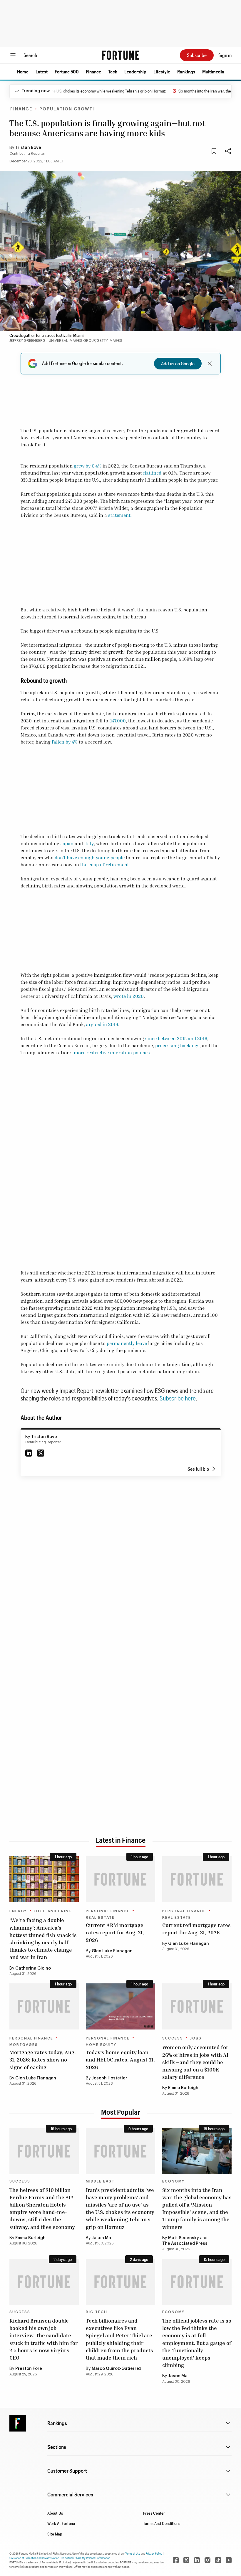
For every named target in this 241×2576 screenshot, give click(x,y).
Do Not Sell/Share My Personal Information (86, 2558)
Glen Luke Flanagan (112, 1951)
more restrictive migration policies (112, 1052)
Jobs (196, 2038)
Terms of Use (133, 2553)
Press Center (154, 2513)
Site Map (55, 2534)
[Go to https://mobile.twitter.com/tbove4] (41, 1453)
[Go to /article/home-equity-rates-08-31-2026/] (120, 2006)
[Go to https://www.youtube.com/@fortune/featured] (229, 2560)
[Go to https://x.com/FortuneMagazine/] (186, 2560)
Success (173, 2038)
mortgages (24, 2045)
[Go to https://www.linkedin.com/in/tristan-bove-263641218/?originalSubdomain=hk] (29, 1453)
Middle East (100, 2181)
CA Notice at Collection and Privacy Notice (34, 2558)
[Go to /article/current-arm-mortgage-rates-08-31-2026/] (120, 1879)
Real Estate (100, 1918)
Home (23, 72)
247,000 (118, 721)
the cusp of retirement (105, 865)
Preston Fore (29, 2369)
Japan (67, 843)
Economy (173, 2181)
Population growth (68, 109)
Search (30, 55)
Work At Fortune (61, 2523)
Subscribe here (178, 1398)
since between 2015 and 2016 (176, 1038)
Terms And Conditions (162, 2523)
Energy (18, 1911)
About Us (55, 2513)
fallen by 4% (65, 742)
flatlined (152, 473)
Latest (42, 72)
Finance (93, 72)
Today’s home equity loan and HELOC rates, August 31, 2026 (120, 2059)
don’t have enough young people (90, 857)
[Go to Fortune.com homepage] (120, 55)
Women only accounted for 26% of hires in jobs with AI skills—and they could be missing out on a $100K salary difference (195, 2062)
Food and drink (53, 1911)
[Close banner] (210, 364)
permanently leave (127, 1343)
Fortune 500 (67, 72)
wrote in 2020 (129, 996)
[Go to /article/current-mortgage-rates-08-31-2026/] (44, 2006)
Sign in (225, 55)
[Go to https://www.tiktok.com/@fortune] (218, 2560)
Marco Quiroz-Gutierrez (117, 2369)
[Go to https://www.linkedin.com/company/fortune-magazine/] (197, 2560)
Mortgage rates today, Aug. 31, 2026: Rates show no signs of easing (43, 2059)
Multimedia (213, 72)
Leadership (135, 72)
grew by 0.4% (88, 466)
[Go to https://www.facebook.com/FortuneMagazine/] (176, 2560)
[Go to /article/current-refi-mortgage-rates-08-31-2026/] (197, 1879)
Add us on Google (178, 363)
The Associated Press (185, 2244)
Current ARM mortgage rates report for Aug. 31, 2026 (115, 1932)
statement (119, 515)
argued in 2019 (102, 1024)
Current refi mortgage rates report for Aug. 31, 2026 (196, 1929)
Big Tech (97, 2312)
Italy (89, 843)
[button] (23, 72)
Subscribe (197, 55)
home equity (101, 2045)
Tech (113, 72)
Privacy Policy (154, 2553)
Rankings (186, 72)
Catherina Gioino (33, 1968)
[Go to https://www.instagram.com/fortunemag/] (207, 2560)
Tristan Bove (28, 148)
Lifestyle (162, 72)
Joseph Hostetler (109, 2078)
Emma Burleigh (183, 2088)
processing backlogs (177, 1045)
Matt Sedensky (184, 2238)
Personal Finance (108, 1911)
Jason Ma (101, 2238)
